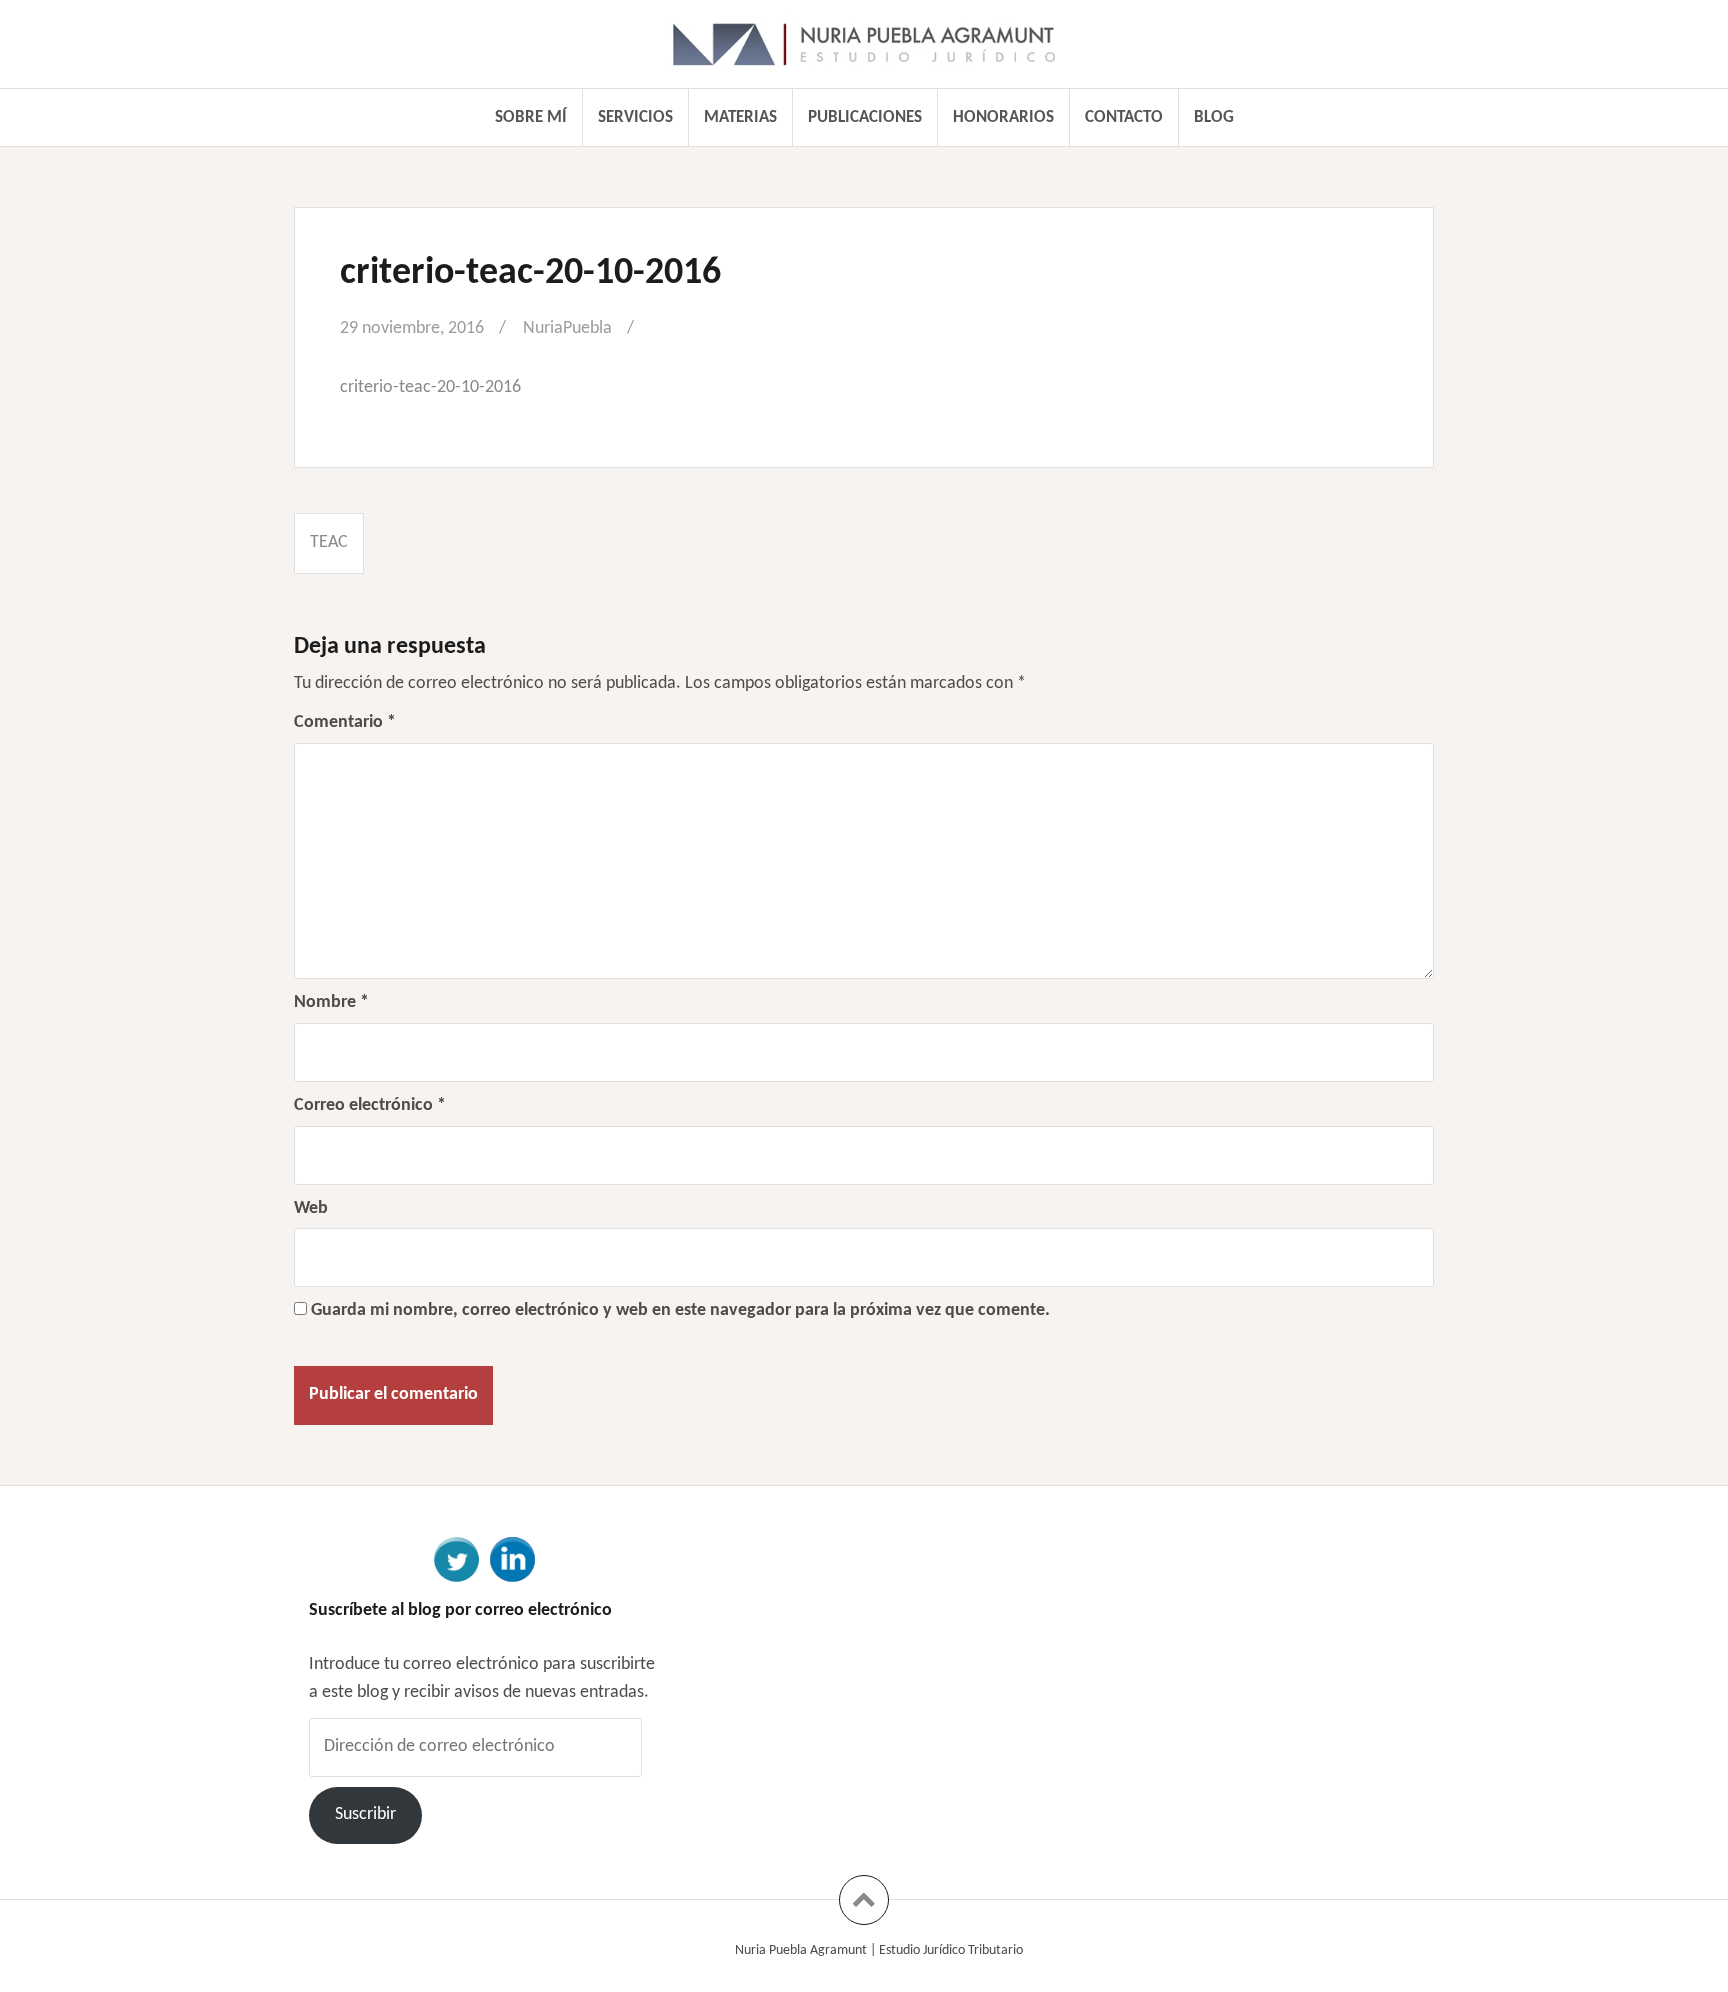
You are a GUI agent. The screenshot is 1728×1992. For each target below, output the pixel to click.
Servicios (635, 117)
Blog (1214, 117)
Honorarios (1003, 117)
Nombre (331, 1002)
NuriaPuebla (567, 328)
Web (311, 1208)
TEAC (329, 542)
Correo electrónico (370, 1105)
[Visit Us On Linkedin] (512, 1558)
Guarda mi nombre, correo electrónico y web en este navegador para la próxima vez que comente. (680, 1310)
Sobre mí (531, 117)
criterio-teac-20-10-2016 (430, 387)
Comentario (345, 722)
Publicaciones (865, 117)
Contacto (1124, 117)
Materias (740, 117)
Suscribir (365, 1814)
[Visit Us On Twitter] (456, 1558)
